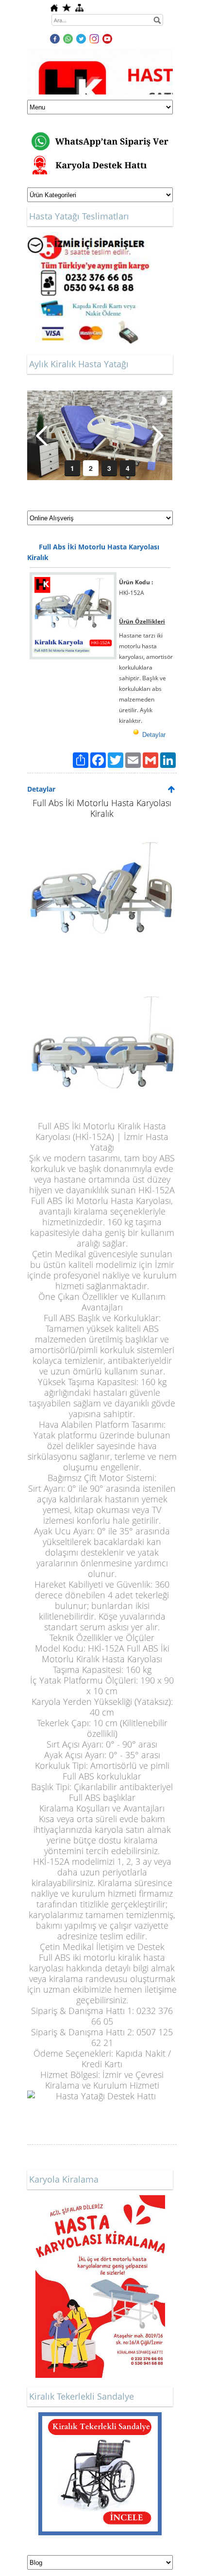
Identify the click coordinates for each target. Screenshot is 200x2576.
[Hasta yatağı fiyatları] (89, 237)
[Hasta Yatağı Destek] (102, 2112)
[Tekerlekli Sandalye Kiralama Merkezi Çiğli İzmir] (100, 2417)
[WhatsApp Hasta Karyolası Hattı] (100, 130)
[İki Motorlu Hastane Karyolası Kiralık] (102, 1049)
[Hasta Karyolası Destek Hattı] (100, 159)
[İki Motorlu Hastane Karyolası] (102, 893)
